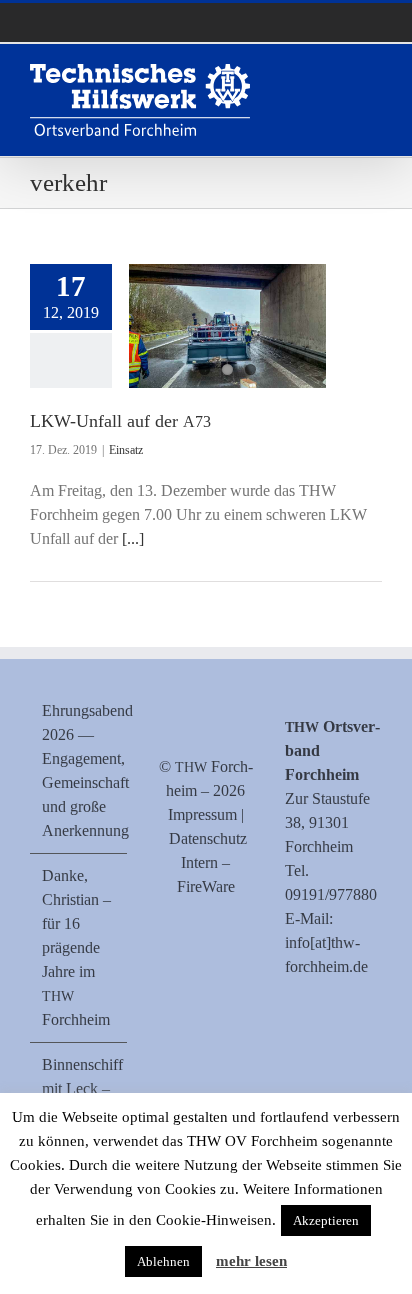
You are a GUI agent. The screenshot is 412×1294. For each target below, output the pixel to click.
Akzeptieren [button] (326, 1220)
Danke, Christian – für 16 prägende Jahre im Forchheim (76, 947)
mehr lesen (251, 1261)
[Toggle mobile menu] (374, 74)
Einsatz (126, 450)
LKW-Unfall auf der (120, 421)
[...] (133, 538)
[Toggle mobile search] (338, 74)
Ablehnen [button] (163, 1261)
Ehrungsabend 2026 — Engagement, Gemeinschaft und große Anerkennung (79, 770)
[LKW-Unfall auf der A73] (227, 326)
